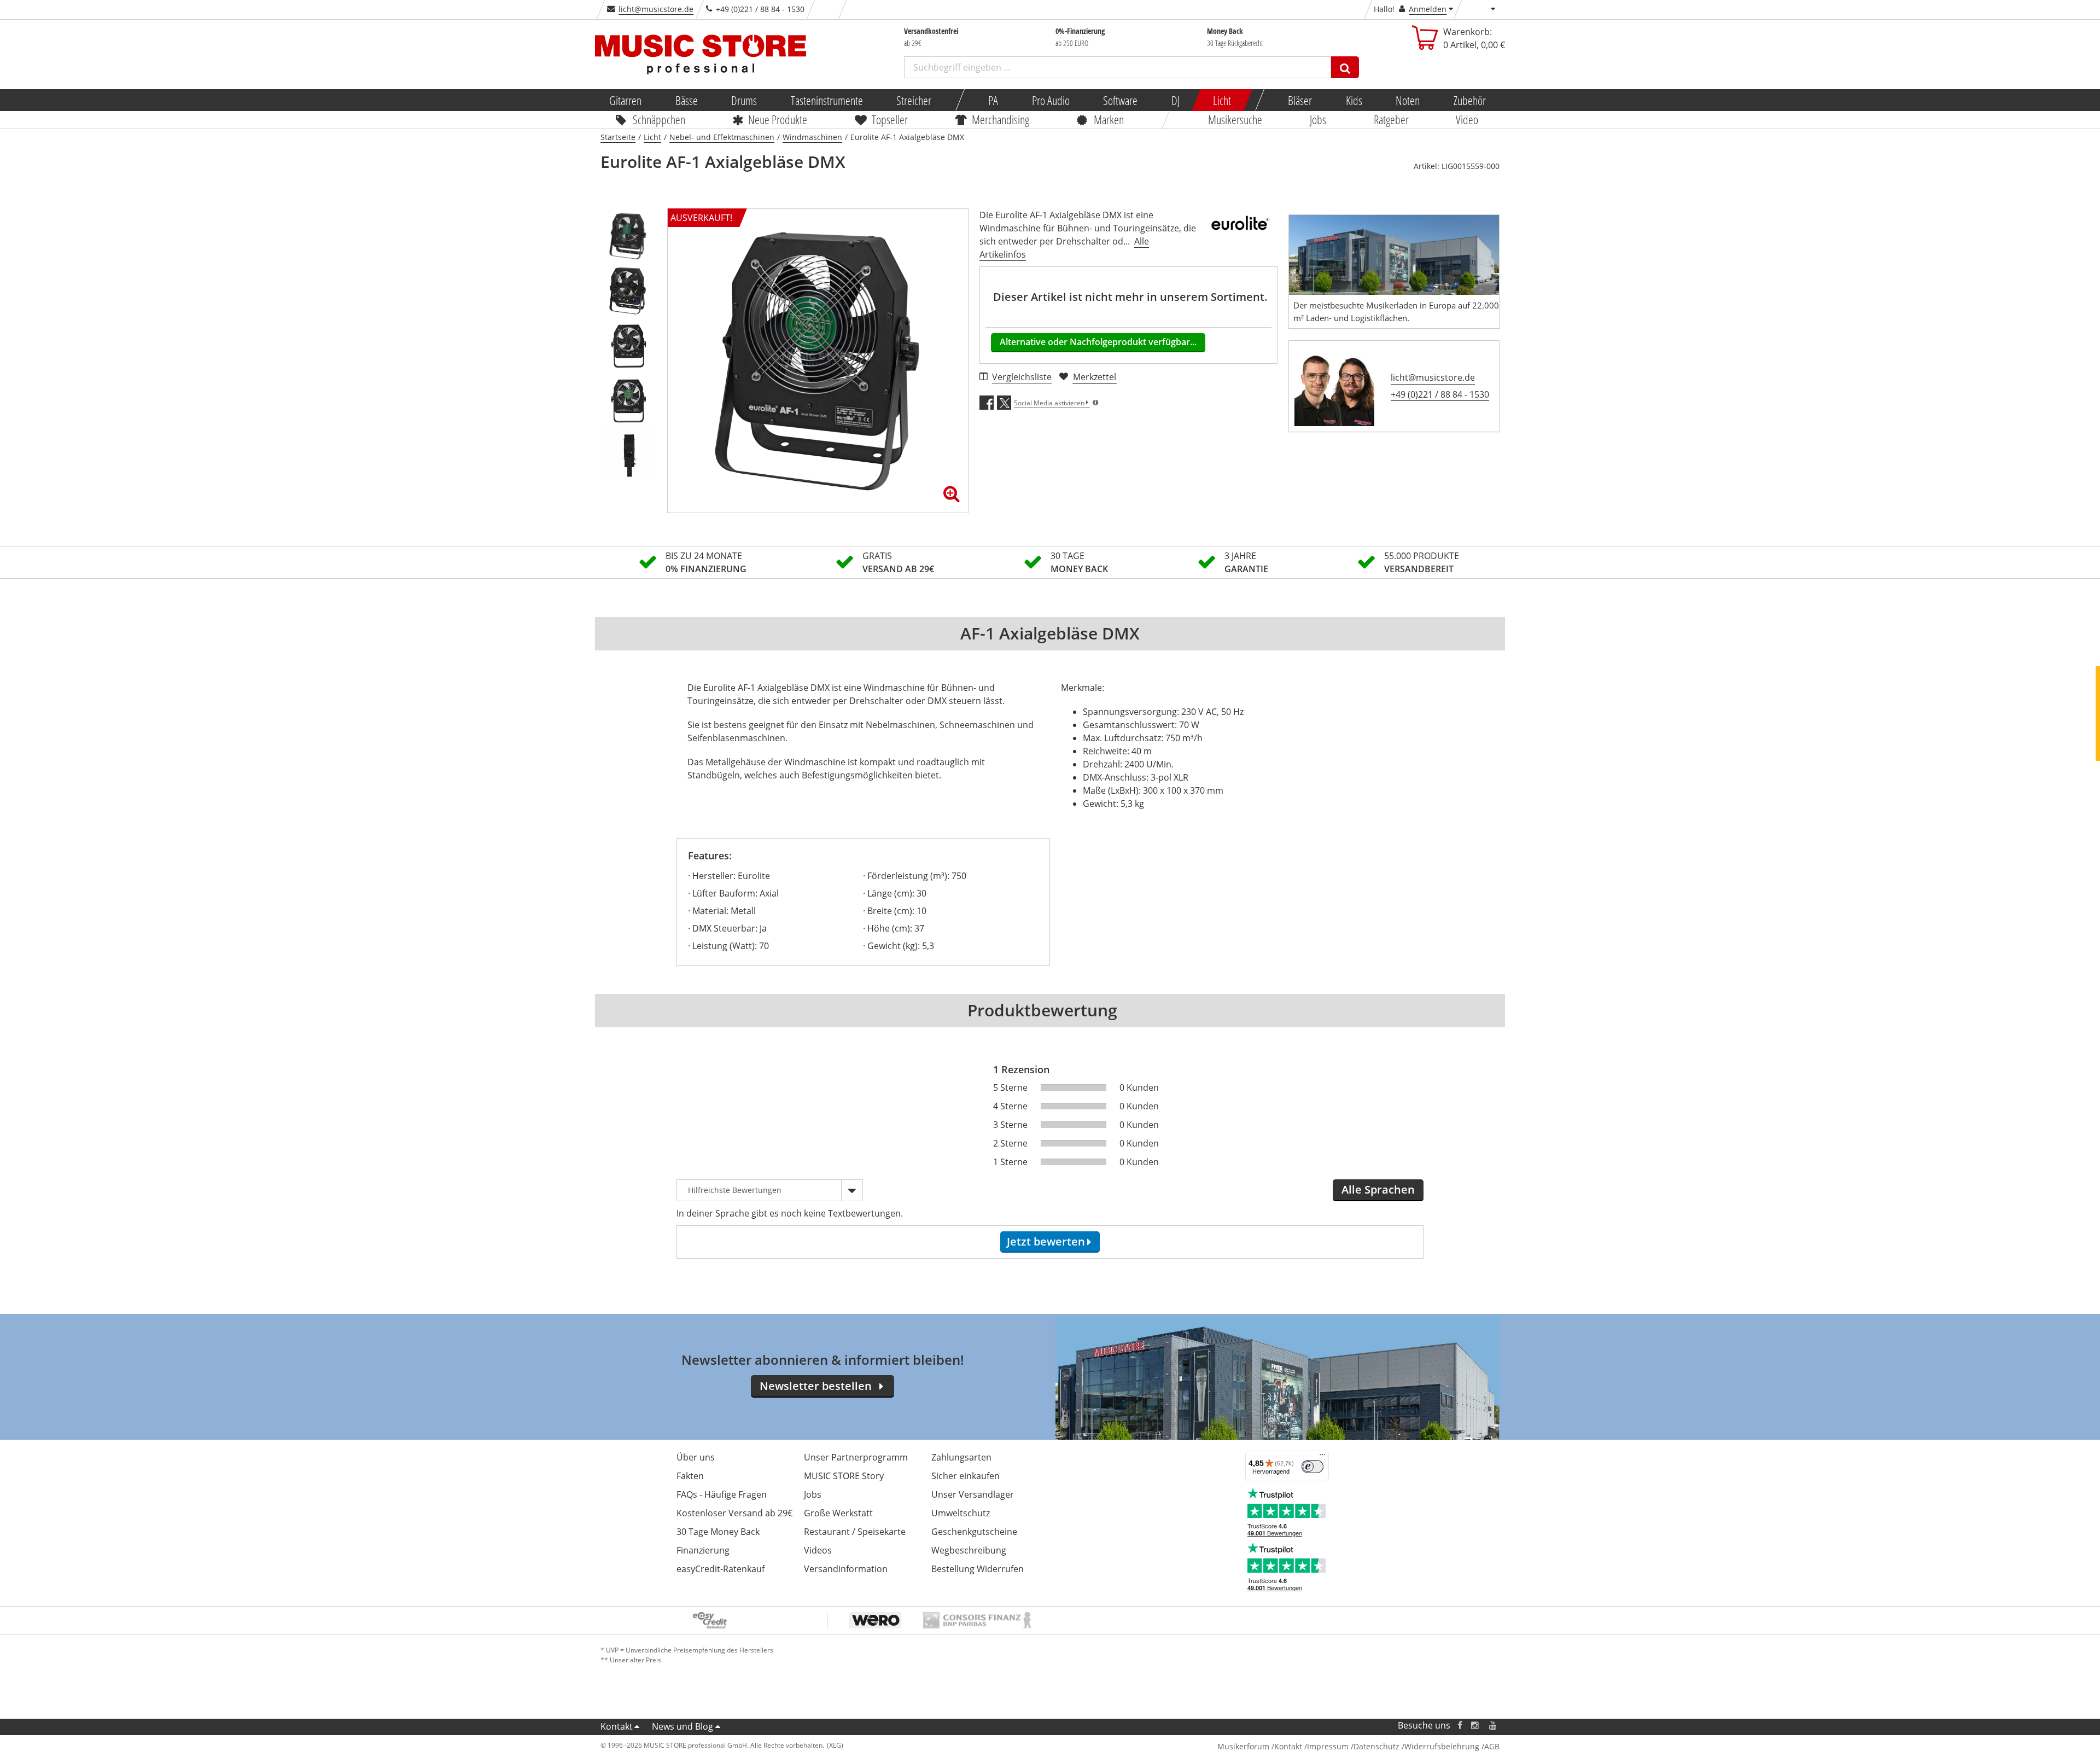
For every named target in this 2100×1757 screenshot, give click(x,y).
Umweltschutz (961, 1513)
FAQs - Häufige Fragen (722, 1494)
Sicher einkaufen (966, 1476)
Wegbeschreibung (969, 1550)
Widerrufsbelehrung (1442, 1746)
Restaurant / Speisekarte (855, 1532)
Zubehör (1469, 100)
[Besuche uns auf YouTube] (1494, 1726)
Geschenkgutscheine (974, 1532)
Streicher (914, 100)
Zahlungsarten (961, 1457)
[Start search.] (1345, 67)
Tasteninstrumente (826, 100)
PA (993, 100)
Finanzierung (703, 1550)
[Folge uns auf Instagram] (1475, 1726)
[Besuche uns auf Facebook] (1460, 1726)
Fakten (690, 1476)
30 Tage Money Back (718, 1532)
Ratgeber (1391, 119)
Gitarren (625, 100)
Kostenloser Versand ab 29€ (734, 1513)
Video (1468, 119)
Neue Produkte (778, 119)
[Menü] (1322, 1457)
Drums (744, 100)
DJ (1175, 100)
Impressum (1328, 1746)
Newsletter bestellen (816, 1386)
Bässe (686, 100)
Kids (1354, 100)
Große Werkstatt (838, 1513)
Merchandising (1001, 119)
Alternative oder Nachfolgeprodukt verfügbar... (1098, 342)
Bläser (1300, 100)
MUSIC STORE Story (844, 1476)
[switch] (1312, 1467)
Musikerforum (1243, 1746)
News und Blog (682, 1726)
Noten (1408, 100)
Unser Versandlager (973, 1494)
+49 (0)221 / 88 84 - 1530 (1440, 394)
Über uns (696, 1457)
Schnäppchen (659, 119)
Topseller (890, 119)
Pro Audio (1050, 100)
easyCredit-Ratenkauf (721, 1569)
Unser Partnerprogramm (856, 1457)
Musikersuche (1236, 119)
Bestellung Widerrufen (978, 1569)
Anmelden (1428, 9)
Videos (818, 1550)
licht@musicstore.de (656, 9)
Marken (1109, 119)
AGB (1492, 1746)
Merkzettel (1095, 377)
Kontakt (617, 1726)
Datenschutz (1376, 1746)
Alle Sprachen (1378, 1189)
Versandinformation (846, 1569)
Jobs (1318, 119)
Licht (1222, 100)
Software (1120, 100)
